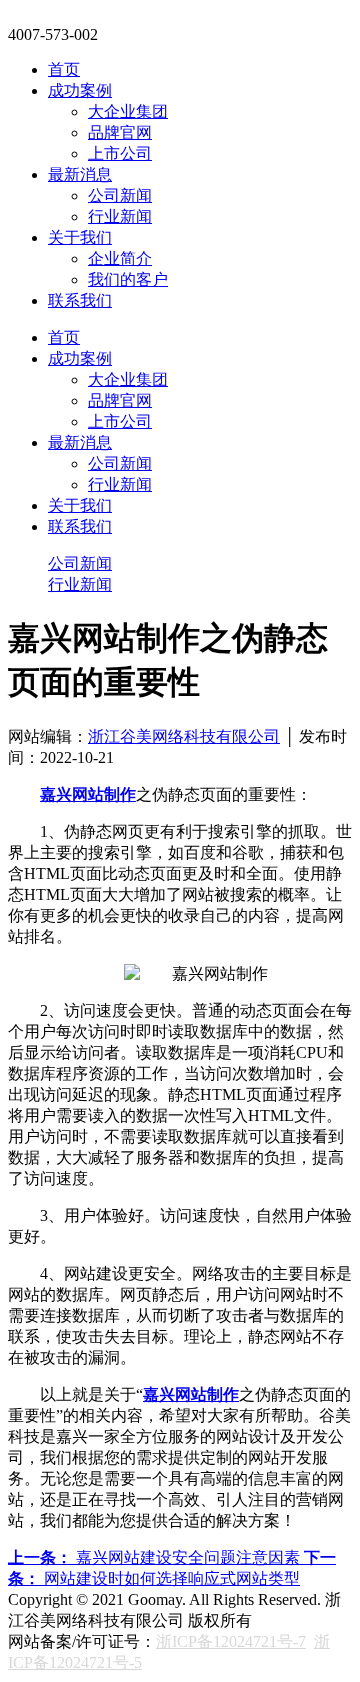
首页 (64, 69)
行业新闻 (120, 216)
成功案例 (80, 90)
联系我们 (80, 300)
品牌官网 (120, 132)
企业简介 (120, 258)
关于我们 (80, 237)
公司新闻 (120, 195)
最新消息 (80, 174)
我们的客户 (128, 279)
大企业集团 (128, 111)
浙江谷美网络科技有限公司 (184, 736)
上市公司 (120, 153)
